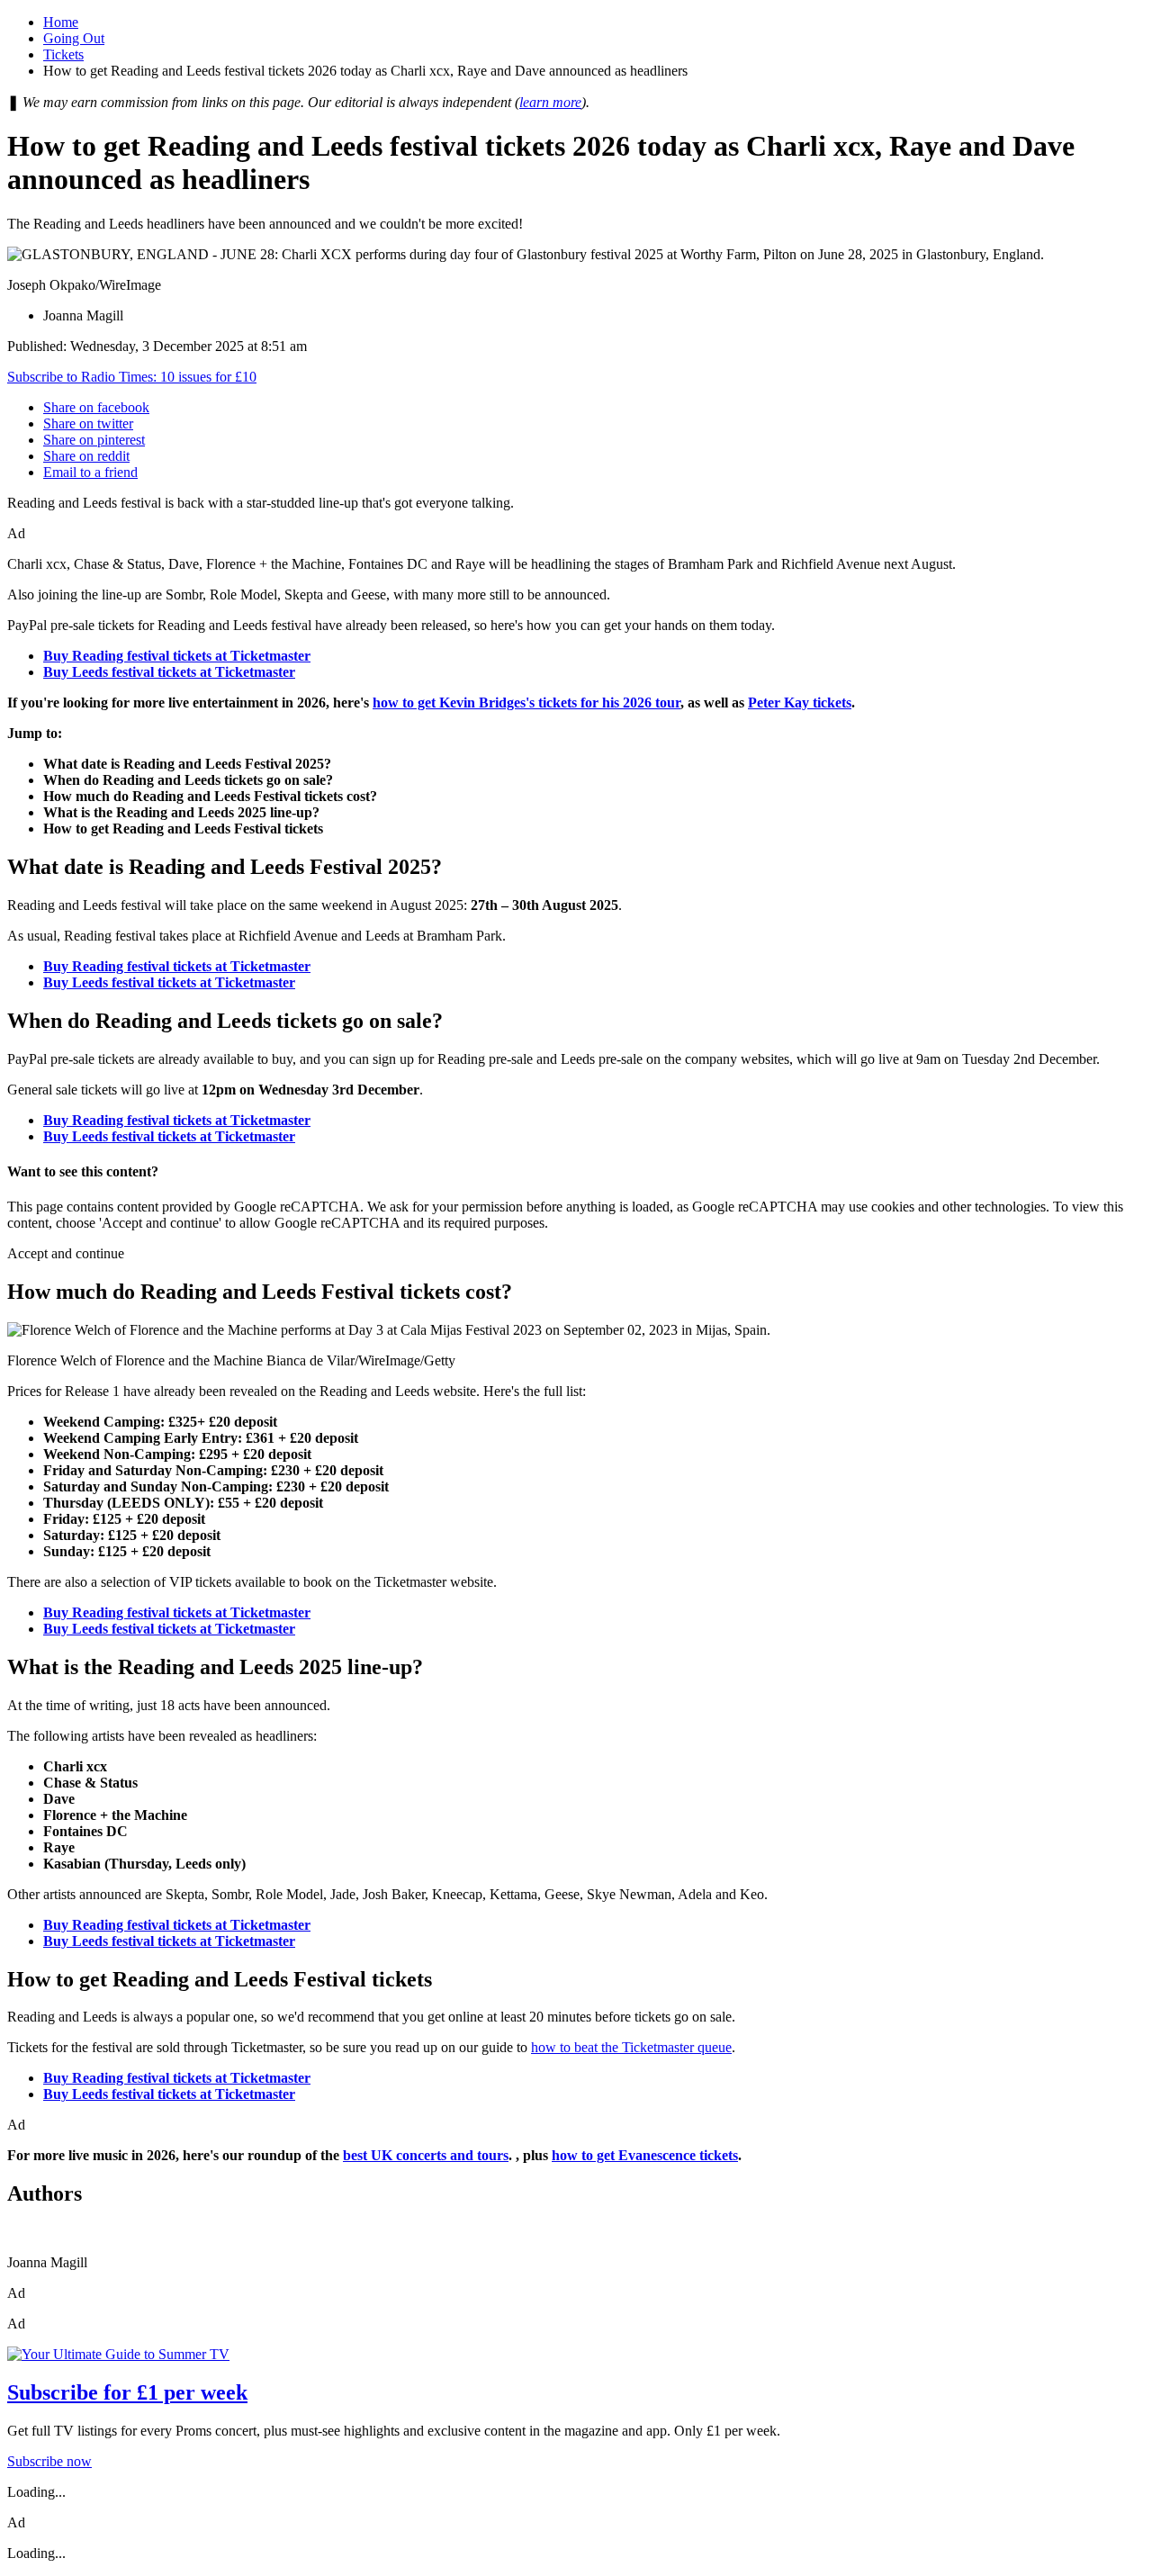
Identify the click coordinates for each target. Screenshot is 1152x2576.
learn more (550, 102)
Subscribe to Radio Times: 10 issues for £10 (132, 377)
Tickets (63, 54)
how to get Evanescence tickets (645, 2155)
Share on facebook (96, 407)
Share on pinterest (94, 440)
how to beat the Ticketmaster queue (631, 2047)
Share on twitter (88, 423)
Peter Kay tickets (800, 703)
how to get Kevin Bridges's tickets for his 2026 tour (526, 703)
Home (61, 22)
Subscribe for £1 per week (127, 2392)
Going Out (74, 38)
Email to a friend (90, 472)
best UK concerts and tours (426, 2155)
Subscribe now (49, 2461)
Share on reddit (86, 456)
